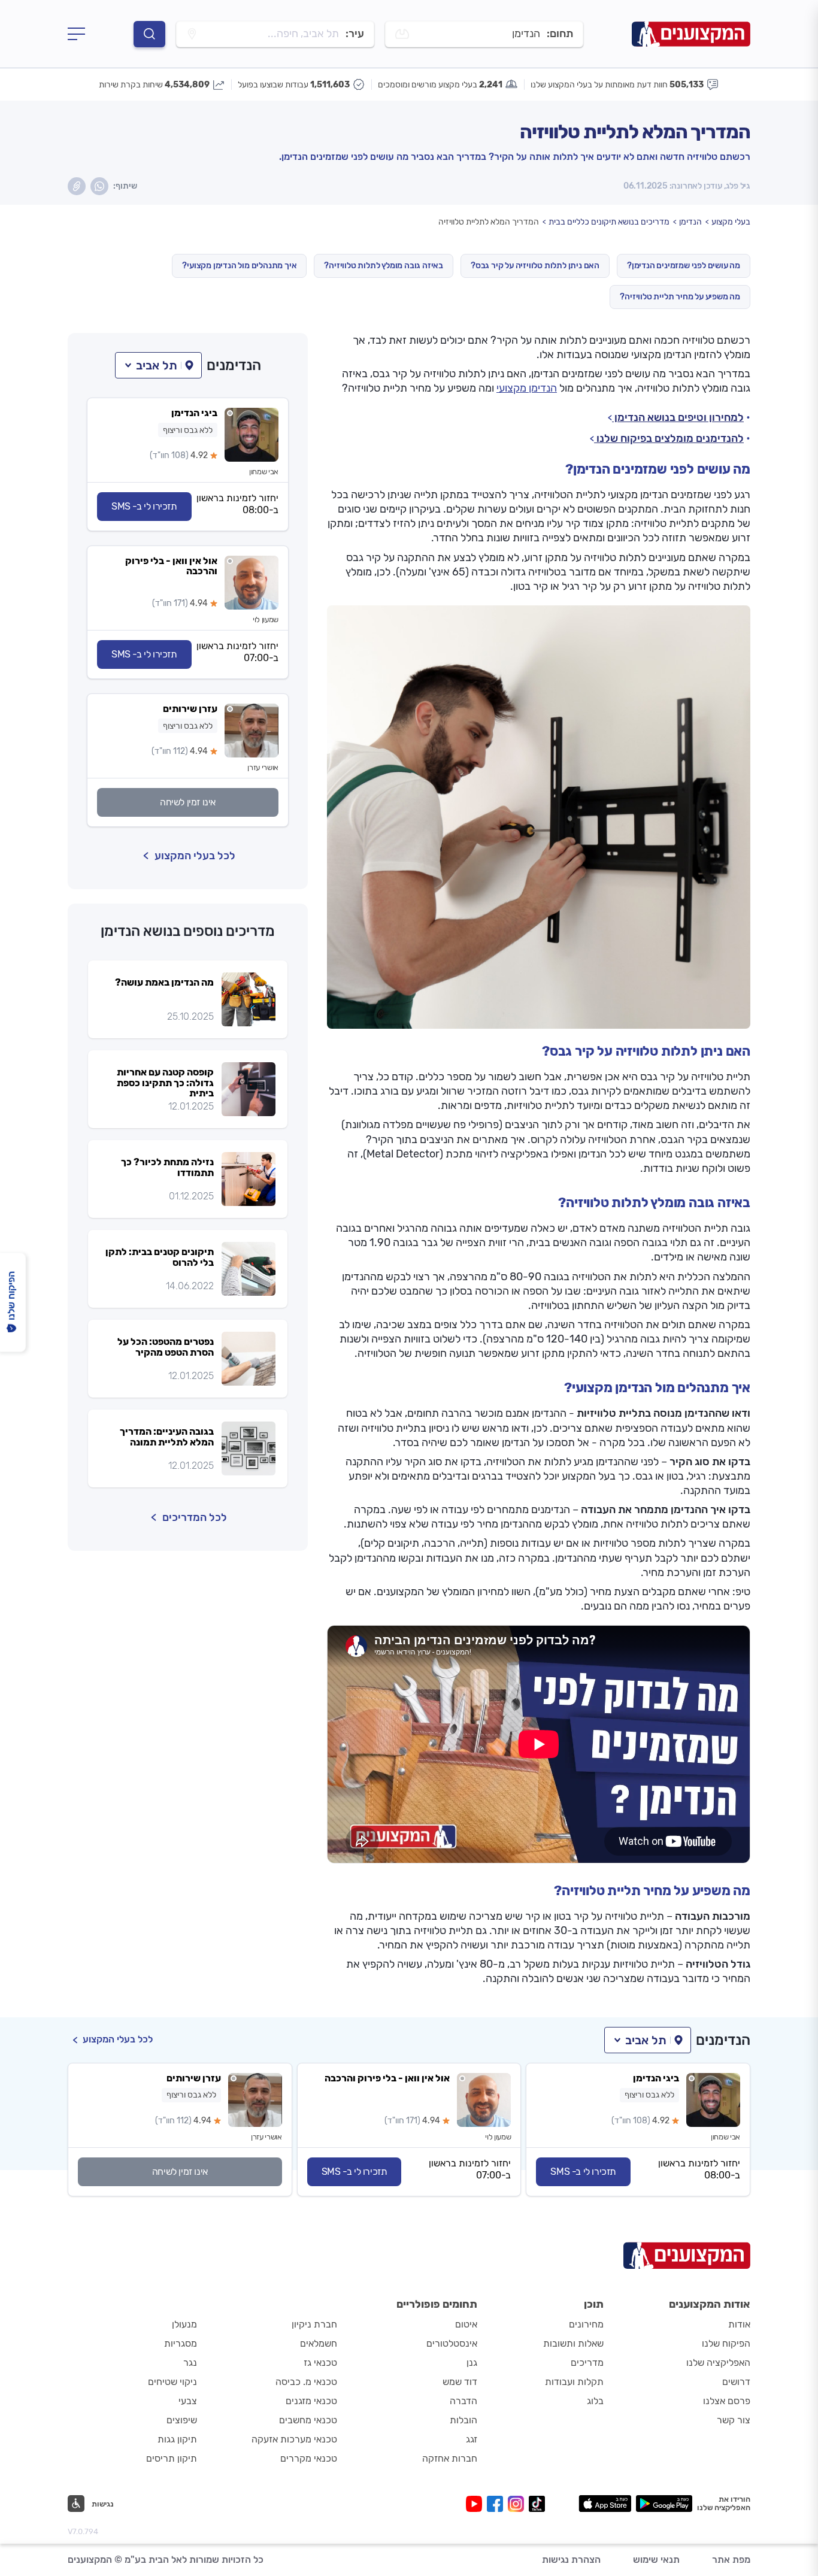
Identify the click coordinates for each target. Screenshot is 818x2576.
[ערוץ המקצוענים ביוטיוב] (476, 2504)
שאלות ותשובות (573, 2343)
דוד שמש (460, 2382)
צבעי (188, 2401)
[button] (158, 365)
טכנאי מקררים (309, 2458)
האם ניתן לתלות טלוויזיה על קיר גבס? (535, 266)
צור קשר (734, 2420)
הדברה (463, 2401)
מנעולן (184, 2324)
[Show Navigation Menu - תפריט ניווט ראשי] (76, 34)
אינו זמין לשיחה (188, 802)
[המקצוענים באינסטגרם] (518, 2504)
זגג (472, 2439)
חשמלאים (319, 2343)
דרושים (736, 2382)
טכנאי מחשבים (308, 2420)
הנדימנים (234, 365)
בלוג (595, 2401)
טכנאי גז (320, 2363)
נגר (190, 2363)
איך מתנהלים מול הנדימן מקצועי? (239, 266)
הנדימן (690, 222)
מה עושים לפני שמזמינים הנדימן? (684, 266)
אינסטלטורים (452, 2343)
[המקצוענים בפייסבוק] (497, 2504)
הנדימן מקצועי (527, 388)
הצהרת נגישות (571, 2560)
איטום (466, 2324)
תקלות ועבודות (574, 2382)
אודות (739, 2324)
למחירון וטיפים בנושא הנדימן (678, 417)
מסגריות (181, 2343)
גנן (472, 2363)
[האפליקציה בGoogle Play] (664, 2504)
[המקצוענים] (691, 34)
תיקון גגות (177, 2439)
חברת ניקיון (314, 2324)
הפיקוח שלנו (726, 2343)
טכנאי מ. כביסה (306, 2382)
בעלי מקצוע (731, 222)
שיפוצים (182, 2420)
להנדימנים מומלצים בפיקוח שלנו (669, 438)
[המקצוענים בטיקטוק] (537, 2504)
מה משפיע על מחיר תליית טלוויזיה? (680, 297)
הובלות (463, 2420)
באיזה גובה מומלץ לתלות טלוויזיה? (384, 266)
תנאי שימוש (656, 2560)
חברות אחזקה (450, 2458)
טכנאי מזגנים (311, 2401)
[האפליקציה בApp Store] (605, 2504)
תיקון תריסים (172, 2458)
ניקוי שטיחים (172, 2382)
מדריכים (587, 2363)
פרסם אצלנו (727, 2401)
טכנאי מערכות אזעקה (294, 2439)
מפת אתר (731, 2560)
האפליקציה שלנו (718, 2363)
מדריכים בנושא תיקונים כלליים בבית (609, 222)
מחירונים (586, 2324)
